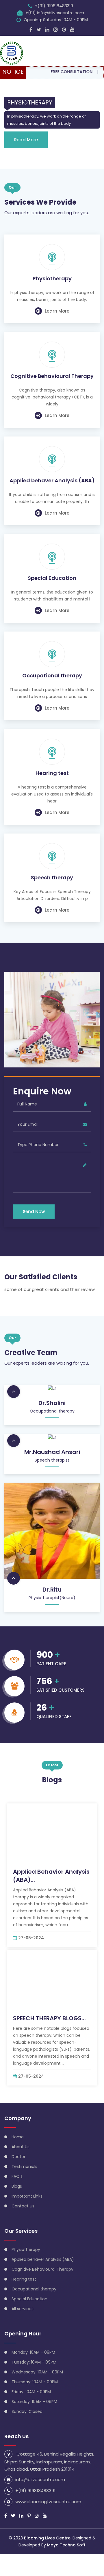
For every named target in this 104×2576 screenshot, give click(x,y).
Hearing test (52, 773)
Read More (26, 140)
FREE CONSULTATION (58, 72)
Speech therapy (52, 878)
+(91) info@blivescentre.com (55, 13)
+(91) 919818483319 (54, 6)
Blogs (17, 2186)
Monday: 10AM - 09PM (33, 2352)
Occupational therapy (52, 676)
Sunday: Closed (27, 2411)
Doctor (18, 2157)
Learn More (57, 311)
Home (18, 2137)
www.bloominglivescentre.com (48, 2502)
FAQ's (17, 2176)
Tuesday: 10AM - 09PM (34, 2362)
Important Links (27, 2196)
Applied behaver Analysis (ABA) (52, 481)
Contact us (23, 2206)
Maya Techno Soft (66, 2545)
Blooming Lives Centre (47, 2538)
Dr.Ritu (52, 1590)
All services (23, 2309)
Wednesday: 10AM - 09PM (37, 2372)
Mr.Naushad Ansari (52, 1452)
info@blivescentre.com (40, 2480)
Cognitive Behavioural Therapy (52, 376)
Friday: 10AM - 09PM (31, 2392)
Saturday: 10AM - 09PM (34, 2402)
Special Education (52, 578)
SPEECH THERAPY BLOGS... (49, 2018)
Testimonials (24, 2166)
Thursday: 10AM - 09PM (35, 2382)
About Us (21, 2147)
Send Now (34, 1212)
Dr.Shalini (52, 1403)
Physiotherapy (52, 279)
